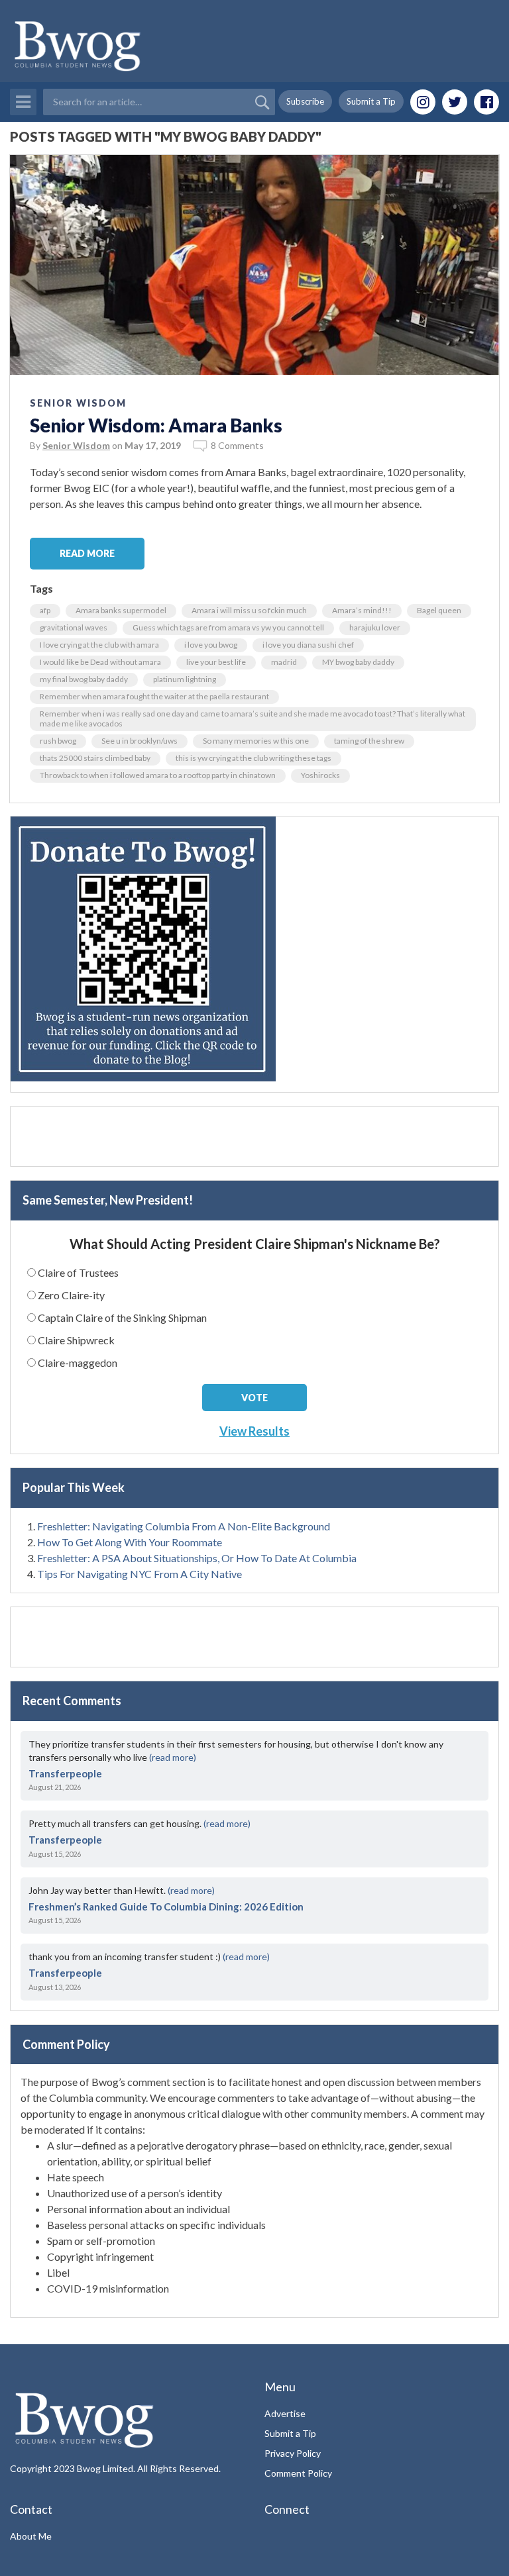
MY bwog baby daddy (358, 662)
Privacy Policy (293, 2453)
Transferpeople (65, 1773)
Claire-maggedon (78, 1362)
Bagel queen (439, 610)
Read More (87, 553)
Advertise (285, 2413)
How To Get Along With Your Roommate (130, 1542)
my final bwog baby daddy (84, 679)
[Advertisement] (254, 1136)
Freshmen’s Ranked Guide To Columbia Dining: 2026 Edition (166, 1907)
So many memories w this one (256, 741)
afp (45, 610)
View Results (254, 1431)
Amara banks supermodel (121, 610)
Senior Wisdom (78, 403)
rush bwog (58, 741)
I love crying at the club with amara (99, 645)
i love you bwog (211, 645)
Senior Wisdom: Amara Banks (156, 425)
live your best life (216, 662)
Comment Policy (298, 2473)
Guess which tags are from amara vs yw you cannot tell (228, 627)
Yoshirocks (320, 775)
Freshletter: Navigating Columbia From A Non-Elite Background (184, 1526)
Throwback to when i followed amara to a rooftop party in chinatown (158, 775)
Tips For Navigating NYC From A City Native (140, 1574)
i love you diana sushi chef (308, 645)
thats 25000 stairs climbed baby (95, 758)
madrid (284, 662)
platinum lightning (185, 679)
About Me (31, 2536)
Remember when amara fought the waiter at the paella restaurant (154, 696)
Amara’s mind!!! (362, 610)
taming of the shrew (369, 741)
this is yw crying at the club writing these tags (254, 758)
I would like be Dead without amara (100, 662)
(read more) (173, 1757)
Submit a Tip (371, 101)
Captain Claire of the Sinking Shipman (122, 1317)
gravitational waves (74, 627)
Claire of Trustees (78, 1272)
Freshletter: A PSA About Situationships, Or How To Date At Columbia (197, 1558)
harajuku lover (375, 627)
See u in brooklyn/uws (140, 741)
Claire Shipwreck (76, 1340)
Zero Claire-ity (71, 1295)
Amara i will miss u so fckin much (249, 610)
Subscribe (305, 101)
